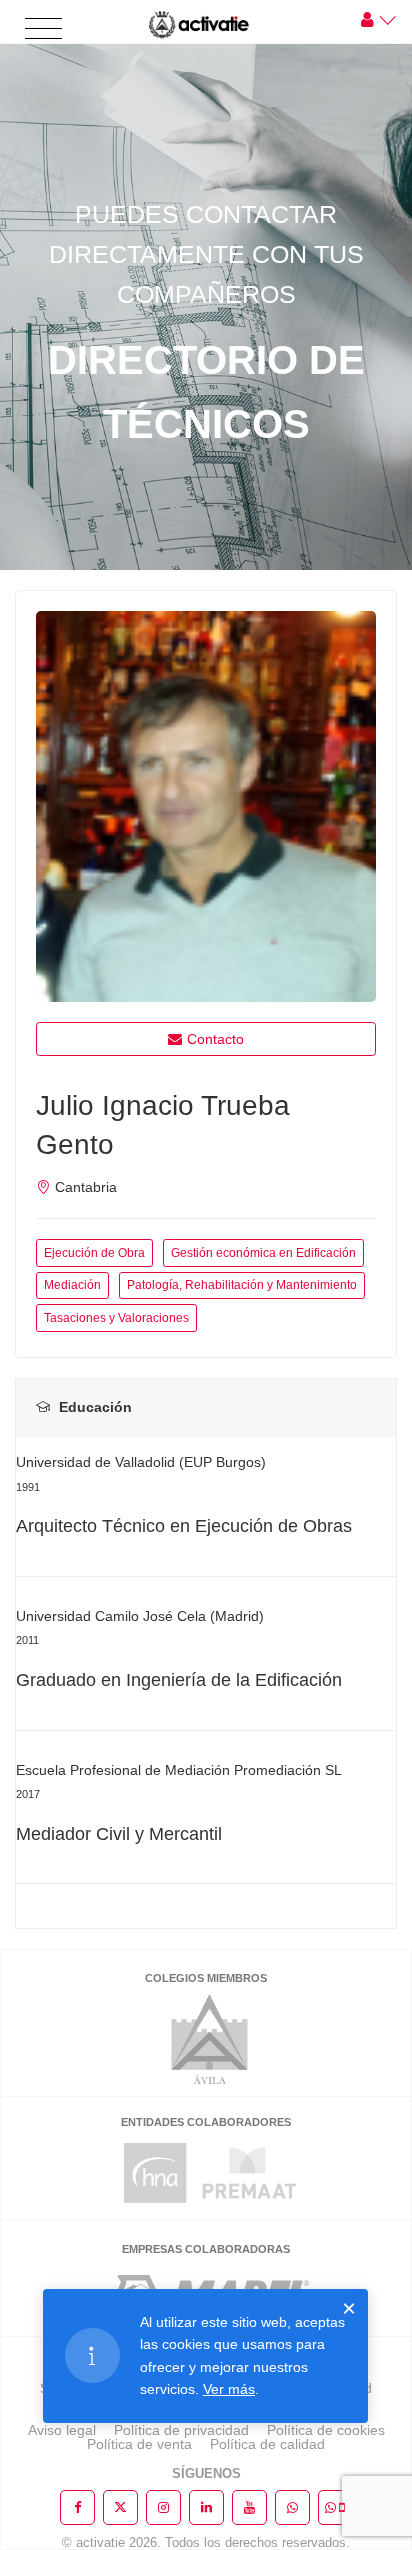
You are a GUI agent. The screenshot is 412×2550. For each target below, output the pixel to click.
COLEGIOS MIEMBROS (206, 1978)
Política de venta (139, 2444)
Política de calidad (267, 2444)
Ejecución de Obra (94, 1253)
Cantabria (86, 1187)
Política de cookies (326, 2430)
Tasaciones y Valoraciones (116, 1318)
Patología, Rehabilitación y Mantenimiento (242, 1285)
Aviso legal (62, 2430)
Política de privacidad (181, 2430)
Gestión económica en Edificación (263, 1253)
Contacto (215, 1039)
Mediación (72, 1285)
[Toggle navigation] (43, 29)
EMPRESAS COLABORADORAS (206, 2249)
